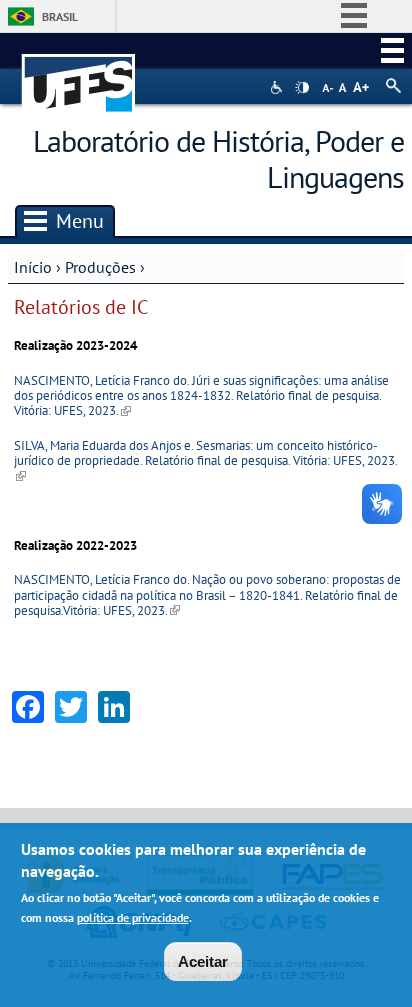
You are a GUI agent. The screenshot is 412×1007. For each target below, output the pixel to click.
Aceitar (203, 961)
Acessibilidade (278, 87)
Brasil (60, 16)
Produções (100, 267)
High (302, 88)
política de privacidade (133, 917)
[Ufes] (79, 73)
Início (33, 267)
